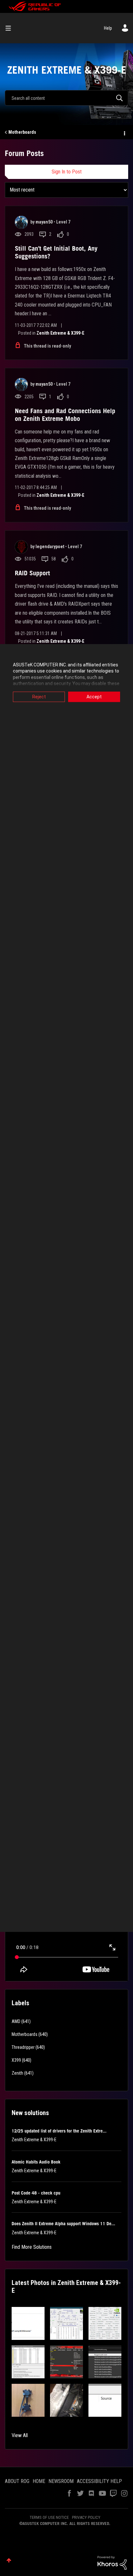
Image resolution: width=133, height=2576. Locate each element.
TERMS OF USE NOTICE (49, 2517)
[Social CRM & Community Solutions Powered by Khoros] (112, 2562)
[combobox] (66, 98)
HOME (39, 2481)
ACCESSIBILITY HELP (99, 2481)
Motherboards (22, 132)
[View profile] (21, 222)
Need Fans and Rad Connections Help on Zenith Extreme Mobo (65, 415)
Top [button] (9, 2560)
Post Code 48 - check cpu (36, 2193)
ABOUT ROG (17, 2481)
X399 (16, 2060)
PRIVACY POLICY (86, 2517)
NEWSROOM (61, 2481)
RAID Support (32, 573)
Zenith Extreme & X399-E (60, 333)
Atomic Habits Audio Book (36, 2162)
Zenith (17, 2073)
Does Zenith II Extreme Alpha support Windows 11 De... (63, 2224)
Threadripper (23, 2047)
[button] (28, 2323)
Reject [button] (39, 697)
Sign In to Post (67, 172)
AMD (16, 2021)
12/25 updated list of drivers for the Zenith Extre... (59, 2131)
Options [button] (124, 132)
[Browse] (11, 28)
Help (108, 28)
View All (20, 2435)
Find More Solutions (32, 2247)
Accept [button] (94, 697)
